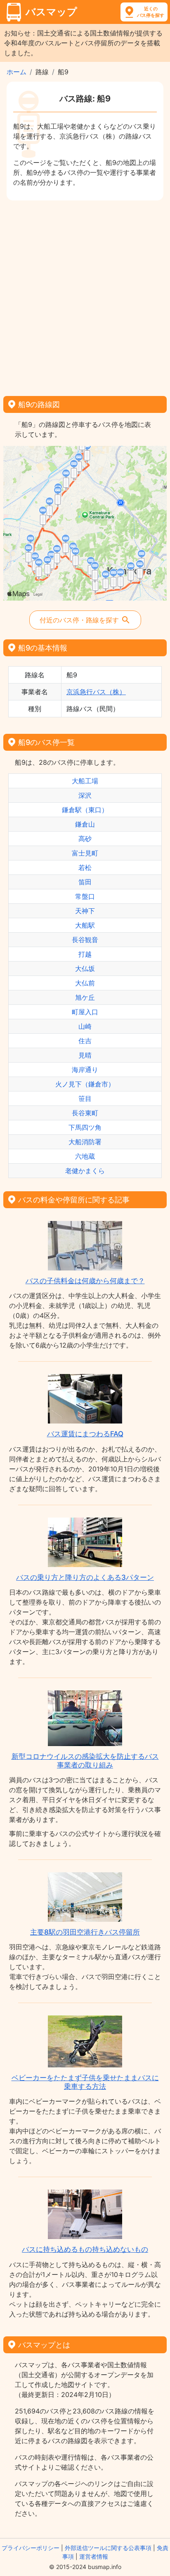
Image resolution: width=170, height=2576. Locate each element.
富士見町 (85, 853)
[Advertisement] (85, 295)
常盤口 (85, 896)
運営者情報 (94, 2556)
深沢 (85, 795)
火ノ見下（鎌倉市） (85, 1084)
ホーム (17, 72)
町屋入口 (85, 1012)
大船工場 (85, 781)
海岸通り (85, 1070)
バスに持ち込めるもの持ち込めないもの (85, 2249)
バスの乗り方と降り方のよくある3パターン (85, 1577)
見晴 (85, 1055)
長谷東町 (85, 1113)
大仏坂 (85, 969)
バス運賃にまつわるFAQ (85, 1434)
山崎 (85, 1026)
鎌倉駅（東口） (85, 810)
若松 (85, 867)
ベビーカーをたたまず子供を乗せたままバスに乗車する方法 (85, 2082)
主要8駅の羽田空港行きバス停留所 (85, 1932)
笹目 (85, 1098)
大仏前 (85, 983)
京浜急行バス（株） (96, 692)
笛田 (85, 882)
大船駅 (85, 925)
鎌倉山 (85, 824)
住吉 (85, 1041)
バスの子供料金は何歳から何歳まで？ (85, 1281)
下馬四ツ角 (85, 1127)
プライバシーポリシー (31, 2548)
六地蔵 (85, 1156)
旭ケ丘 (85, 997)
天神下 (85, 911)
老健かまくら (85, 1171)
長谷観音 (85, 940)
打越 (85, 954)
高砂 (85, 839)
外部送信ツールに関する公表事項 (108, 2548)
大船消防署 (85, 1142)
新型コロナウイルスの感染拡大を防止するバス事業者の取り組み (85, 1761)
